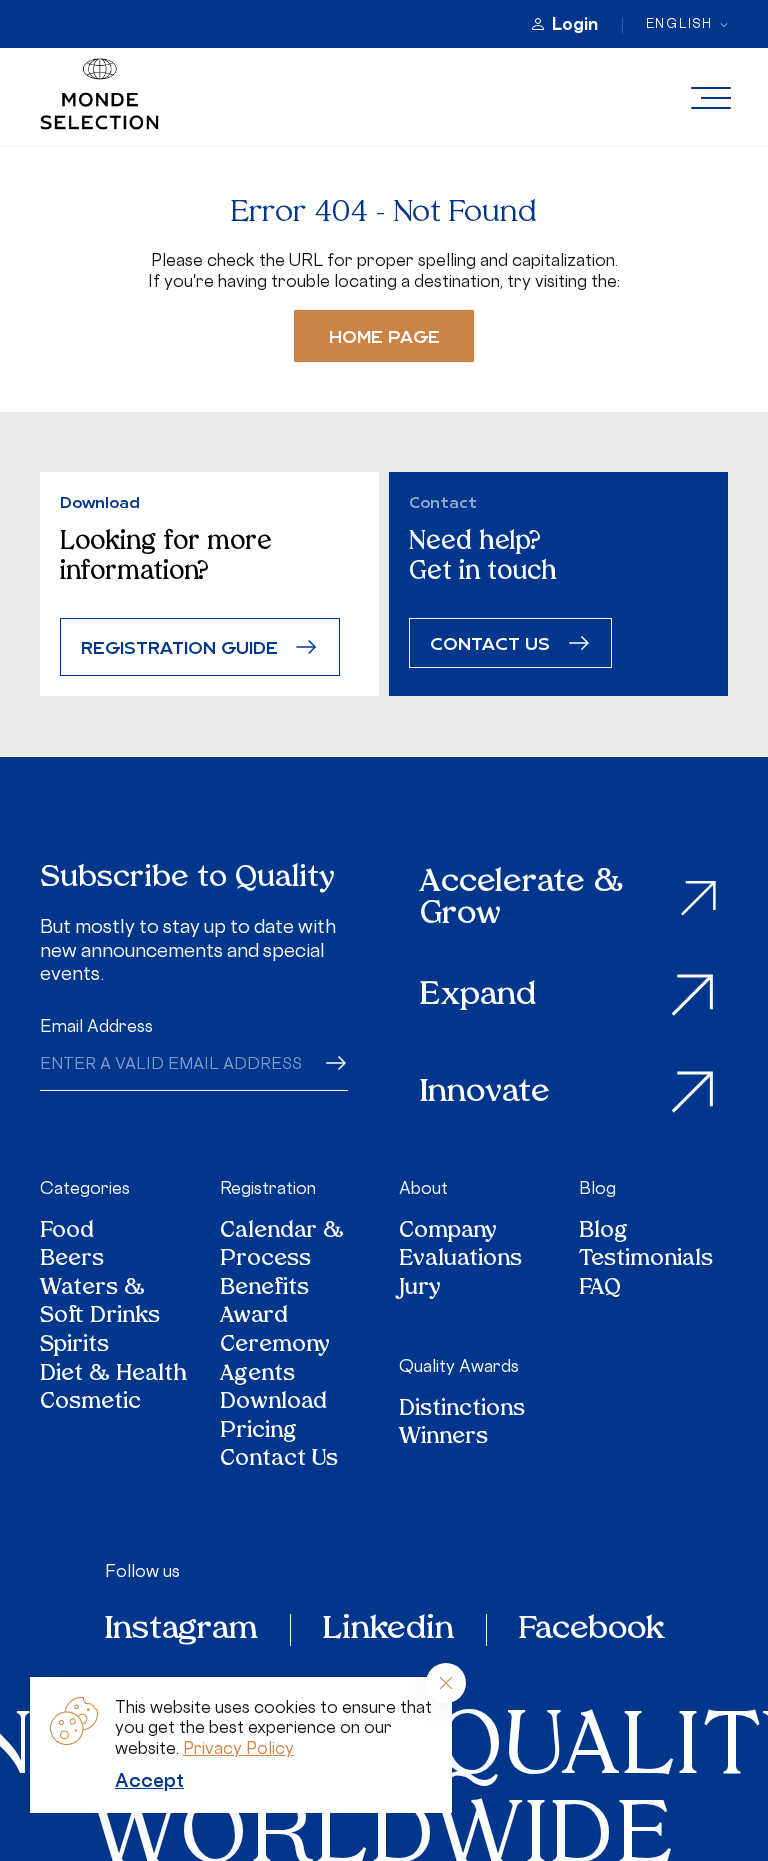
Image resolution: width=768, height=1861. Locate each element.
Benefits (264, 1289)
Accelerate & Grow (521, 898)
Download (273, 1403)
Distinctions (462, 1410)
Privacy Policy (238, 1748)
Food (67, 1232)
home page (384, 335)
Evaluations (460, 1260)
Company (448, 1232)
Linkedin (388, 1630)
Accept (149, 1780)
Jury (420, 1289)
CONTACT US (490, 642)
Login (575, 24)
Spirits (74, 1346)
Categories (85, 1188)
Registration (268, 1188)
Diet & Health (113, 1375)
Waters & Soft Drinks (100, 1303)
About (423, 1188)
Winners (443, 1438)
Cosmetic (90, 1403)
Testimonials (646, 1260)
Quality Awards (459, 1366)
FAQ (600, 1289)
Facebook (591, 1630)
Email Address (96, 1026)
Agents (257, 1375)
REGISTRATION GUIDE (179, 646)
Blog (597, 1188)
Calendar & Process (282, 1246)
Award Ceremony (275, 1331)
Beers (72, 1260)
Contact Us (279, 1460)
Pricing (258, 1432)
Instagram (181, 1630)
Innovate (485, 1093)
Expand (478, 996)
